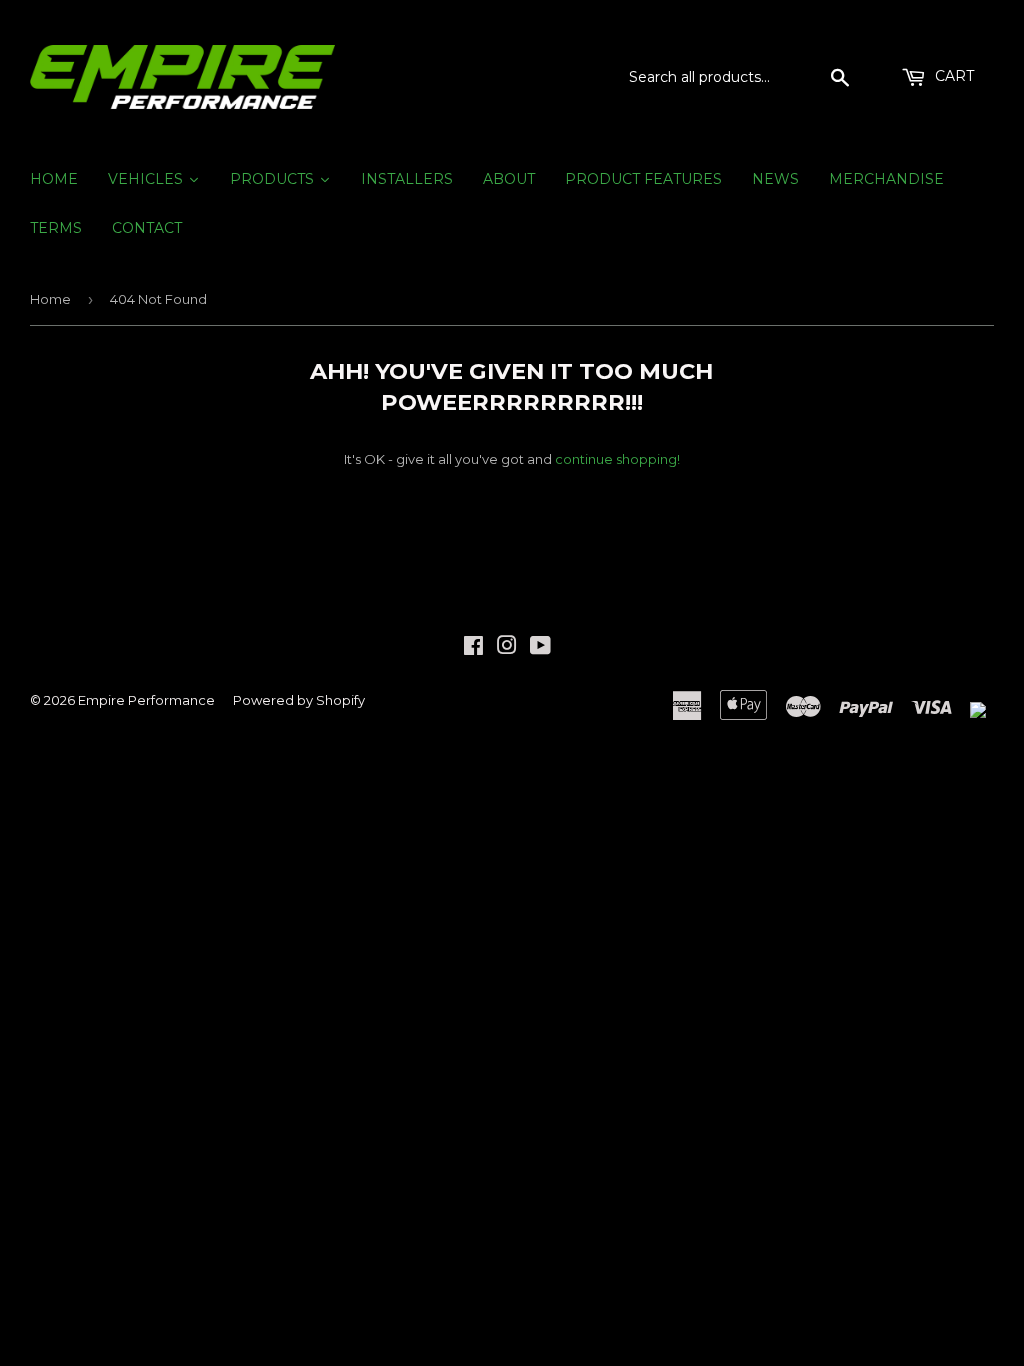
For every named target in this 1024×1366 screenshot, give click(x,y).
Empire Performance (146, 700)
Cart (952, 76)
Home (50, 299)
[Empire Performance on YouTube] (540, 648)
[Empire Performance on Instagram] (507, 648)
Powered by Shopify (299, 700)
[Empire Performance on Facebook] (473, 648)
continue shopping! (617, 459)
